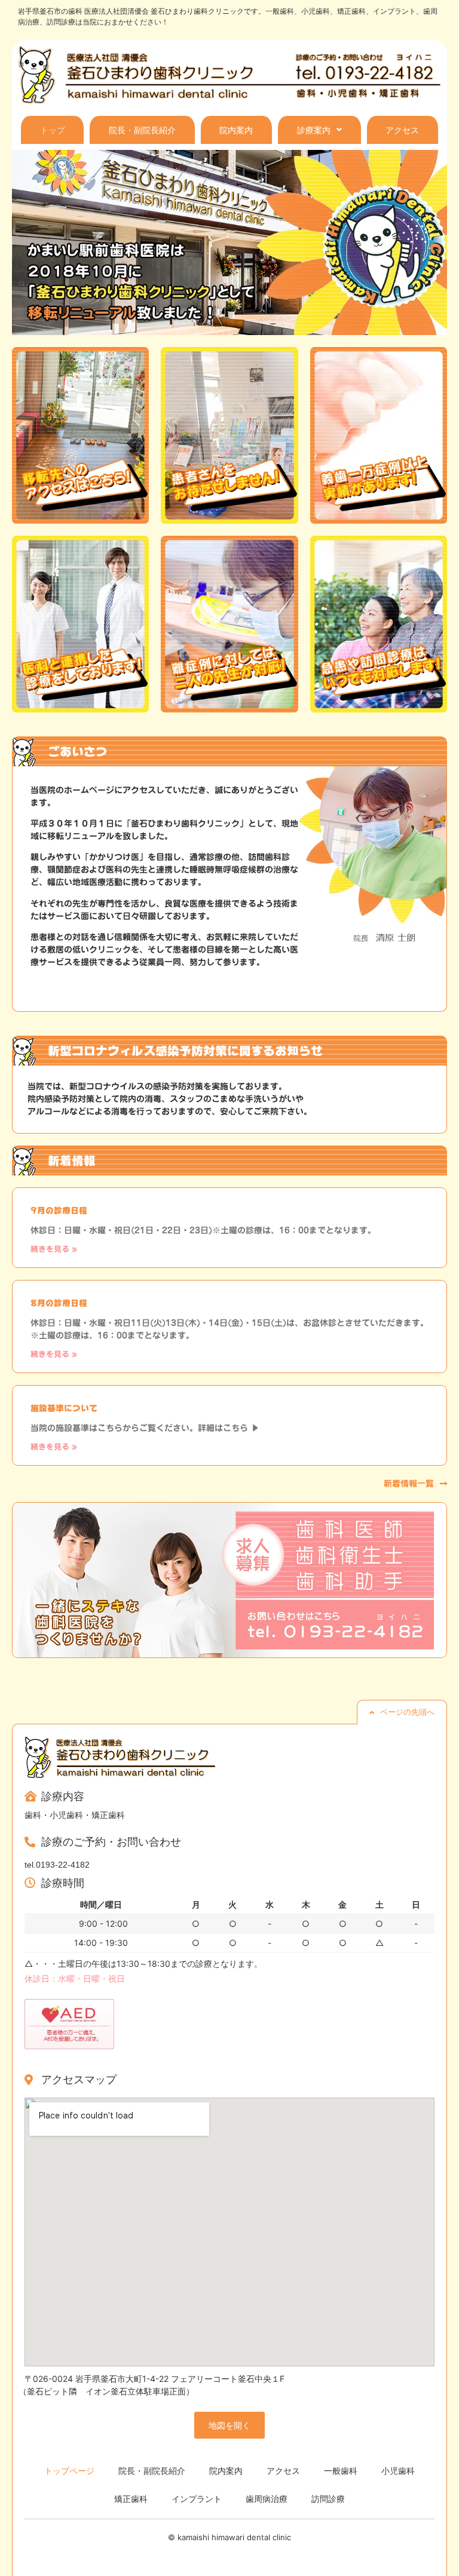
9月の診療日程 (59, 1211)
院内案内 (236, 130)
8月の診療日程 (59, 1303)
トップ (53, 130)
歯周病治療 (267, 2499)
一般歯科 (341, 2471)
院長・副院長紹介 (142, 130)
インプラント (197, 2499)
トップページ (69, 2471)
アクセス (402, 130)
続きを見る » (54, 1249)
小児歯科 (398, 2471)
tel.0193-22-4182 (57, 1865)
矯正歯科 (131, 2499)
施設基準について (64, 1408)
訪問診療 (328, 2499)
